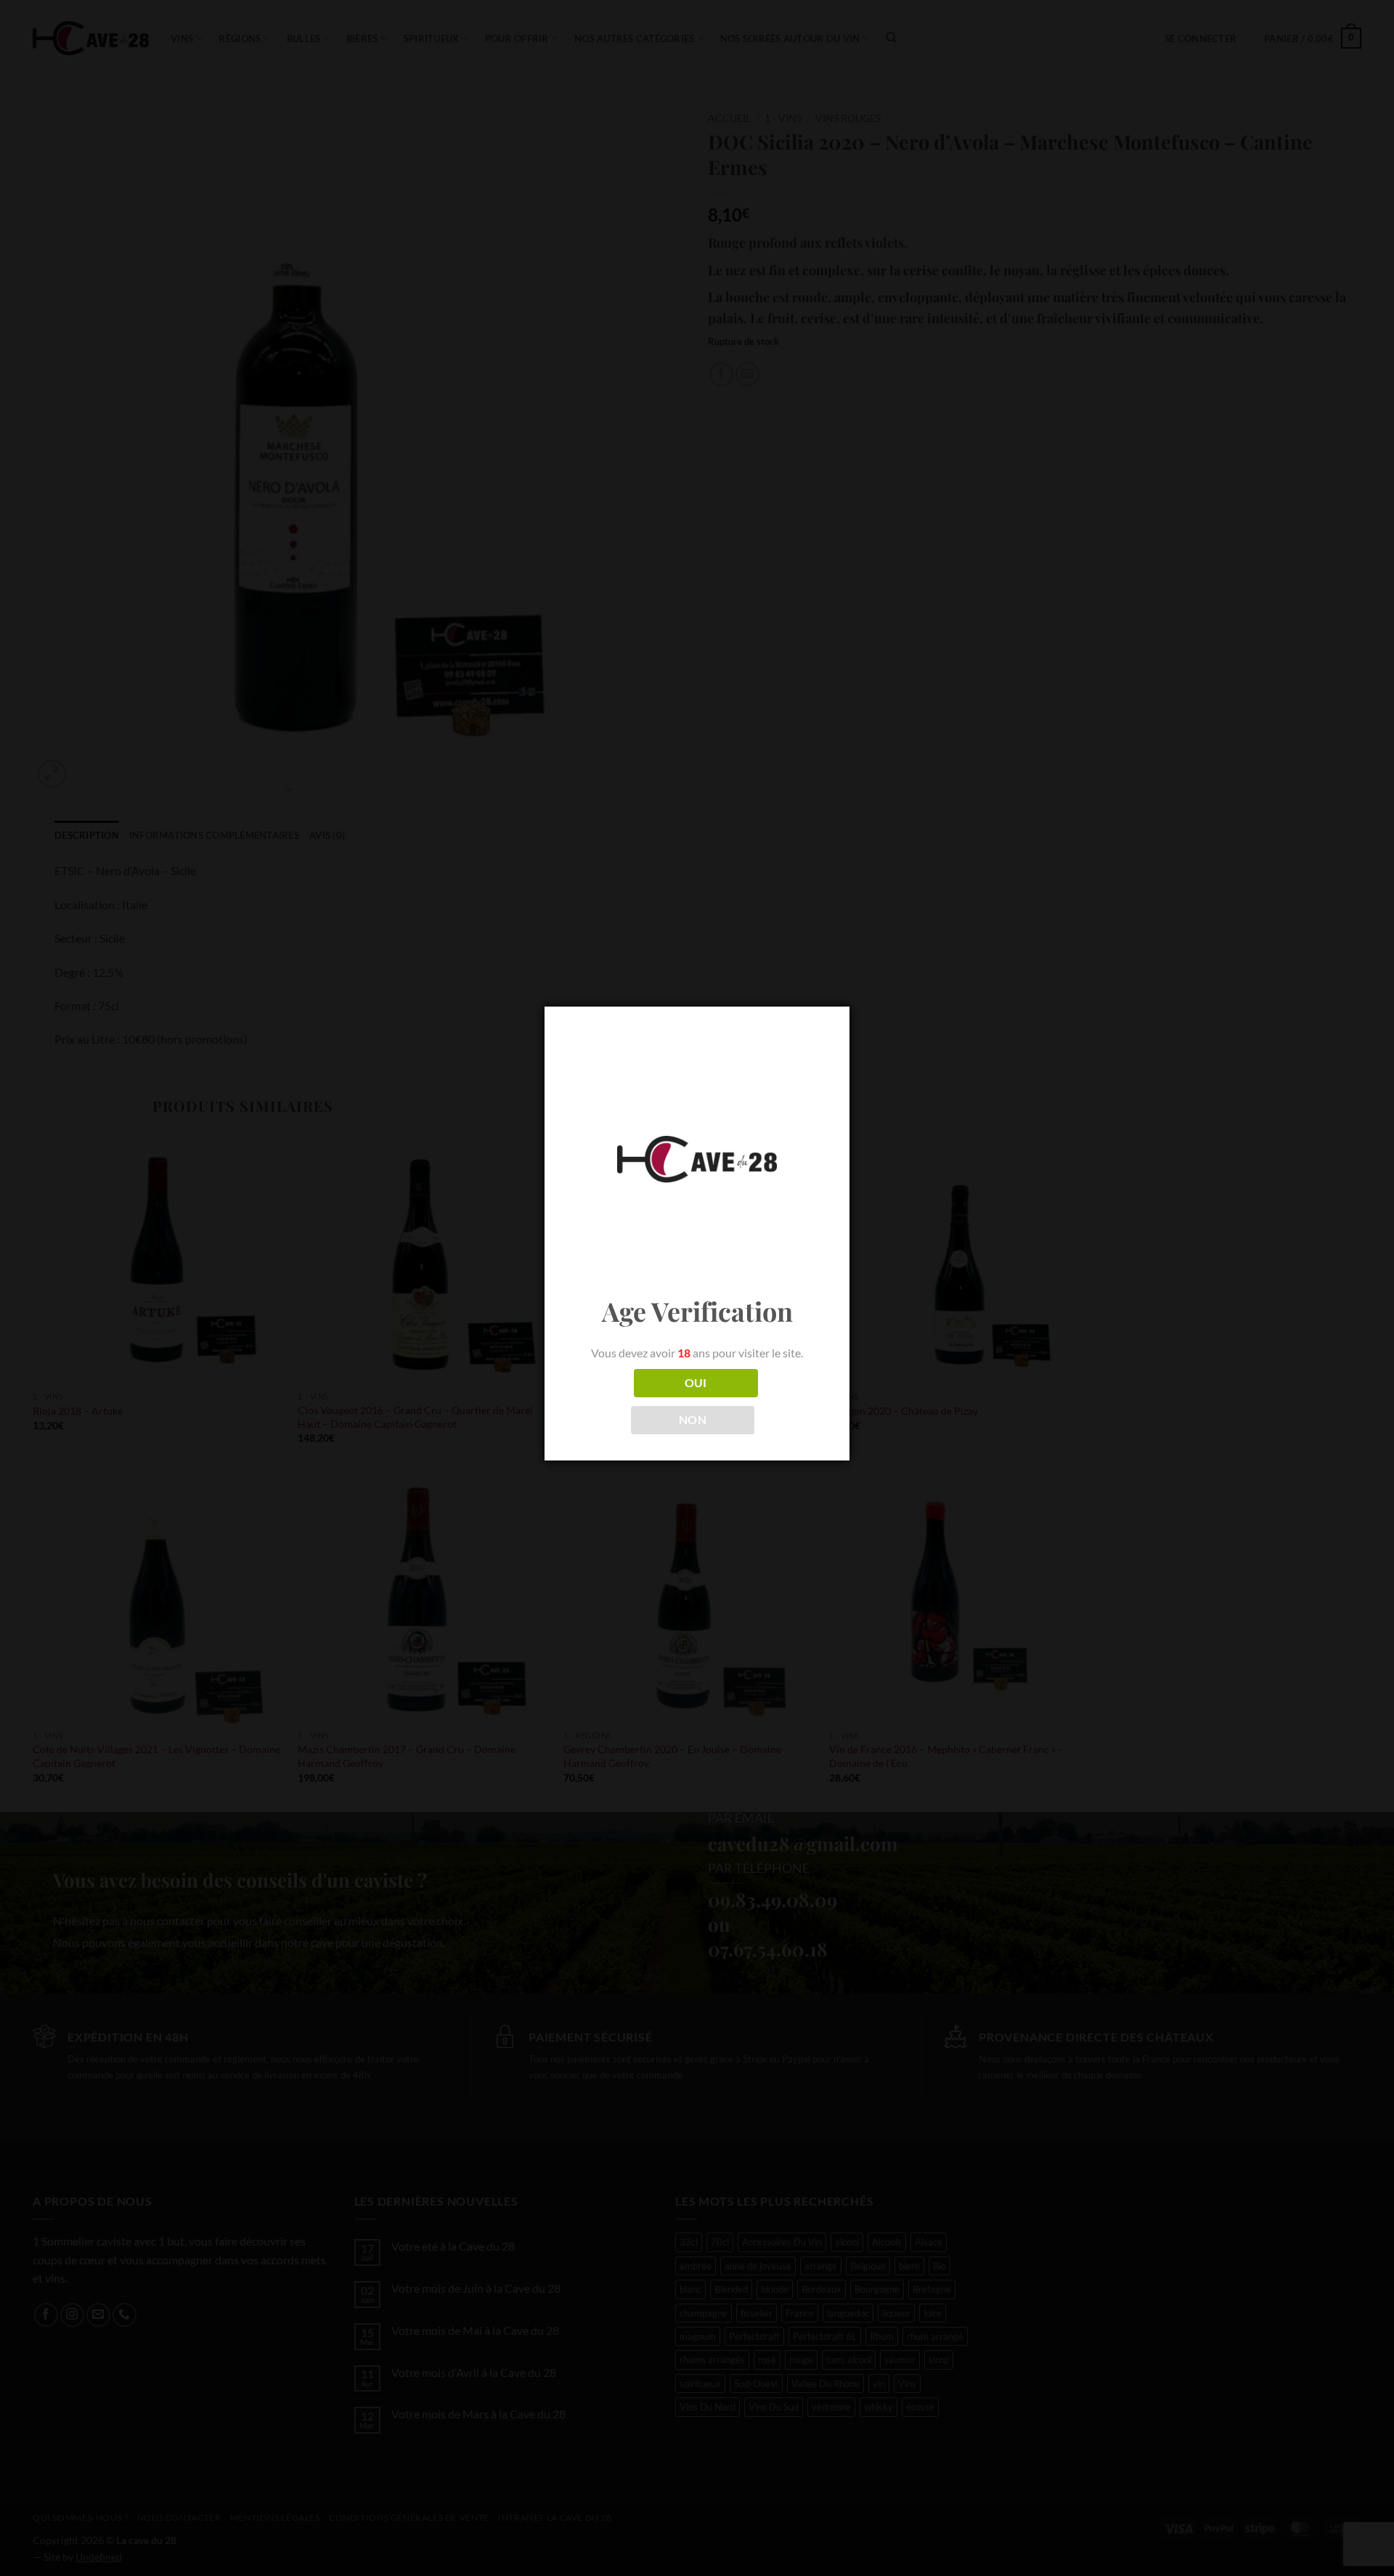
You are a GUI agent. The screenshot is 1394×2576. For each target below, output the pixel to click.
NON (693, 1420)
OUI (696, 1383)
